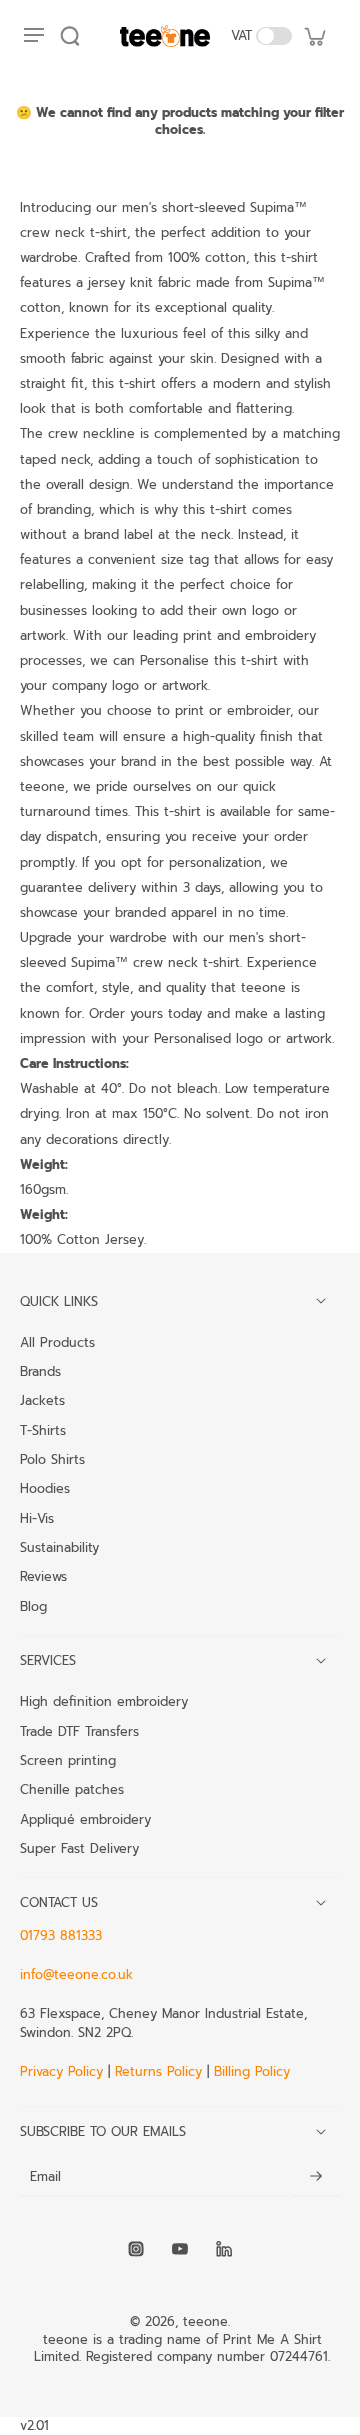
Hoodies (45, 1488)
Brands (40, 1371)
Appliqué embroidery (85, 1819)
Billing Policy (252, 2071)
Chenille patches (72, 1789)
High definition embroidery (104, 1701)
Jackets (42, 1400)
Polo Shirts (52, 1459)
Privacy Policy (64, 2071)
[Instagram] (136, 2249)
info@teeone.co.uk (76, 1974)
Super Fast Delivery (79, 1848)
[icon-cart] (314, 36)
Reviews (43, 1576)
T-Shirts (43, 1430)
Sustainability (59, 1547)
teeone (205, 2321)
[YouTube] (180, 2249)
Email (45, 2176)
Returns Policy (158, 2071)
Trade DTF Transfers (79, 1731)
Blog (33, 1606)
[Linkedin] (224, 2249)
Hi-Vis (37, 1518)
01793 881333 (61, 1935)
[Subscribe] (316, 2176)
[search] (70, 36)
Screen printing (68, 1760)
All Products (57, 1342)
